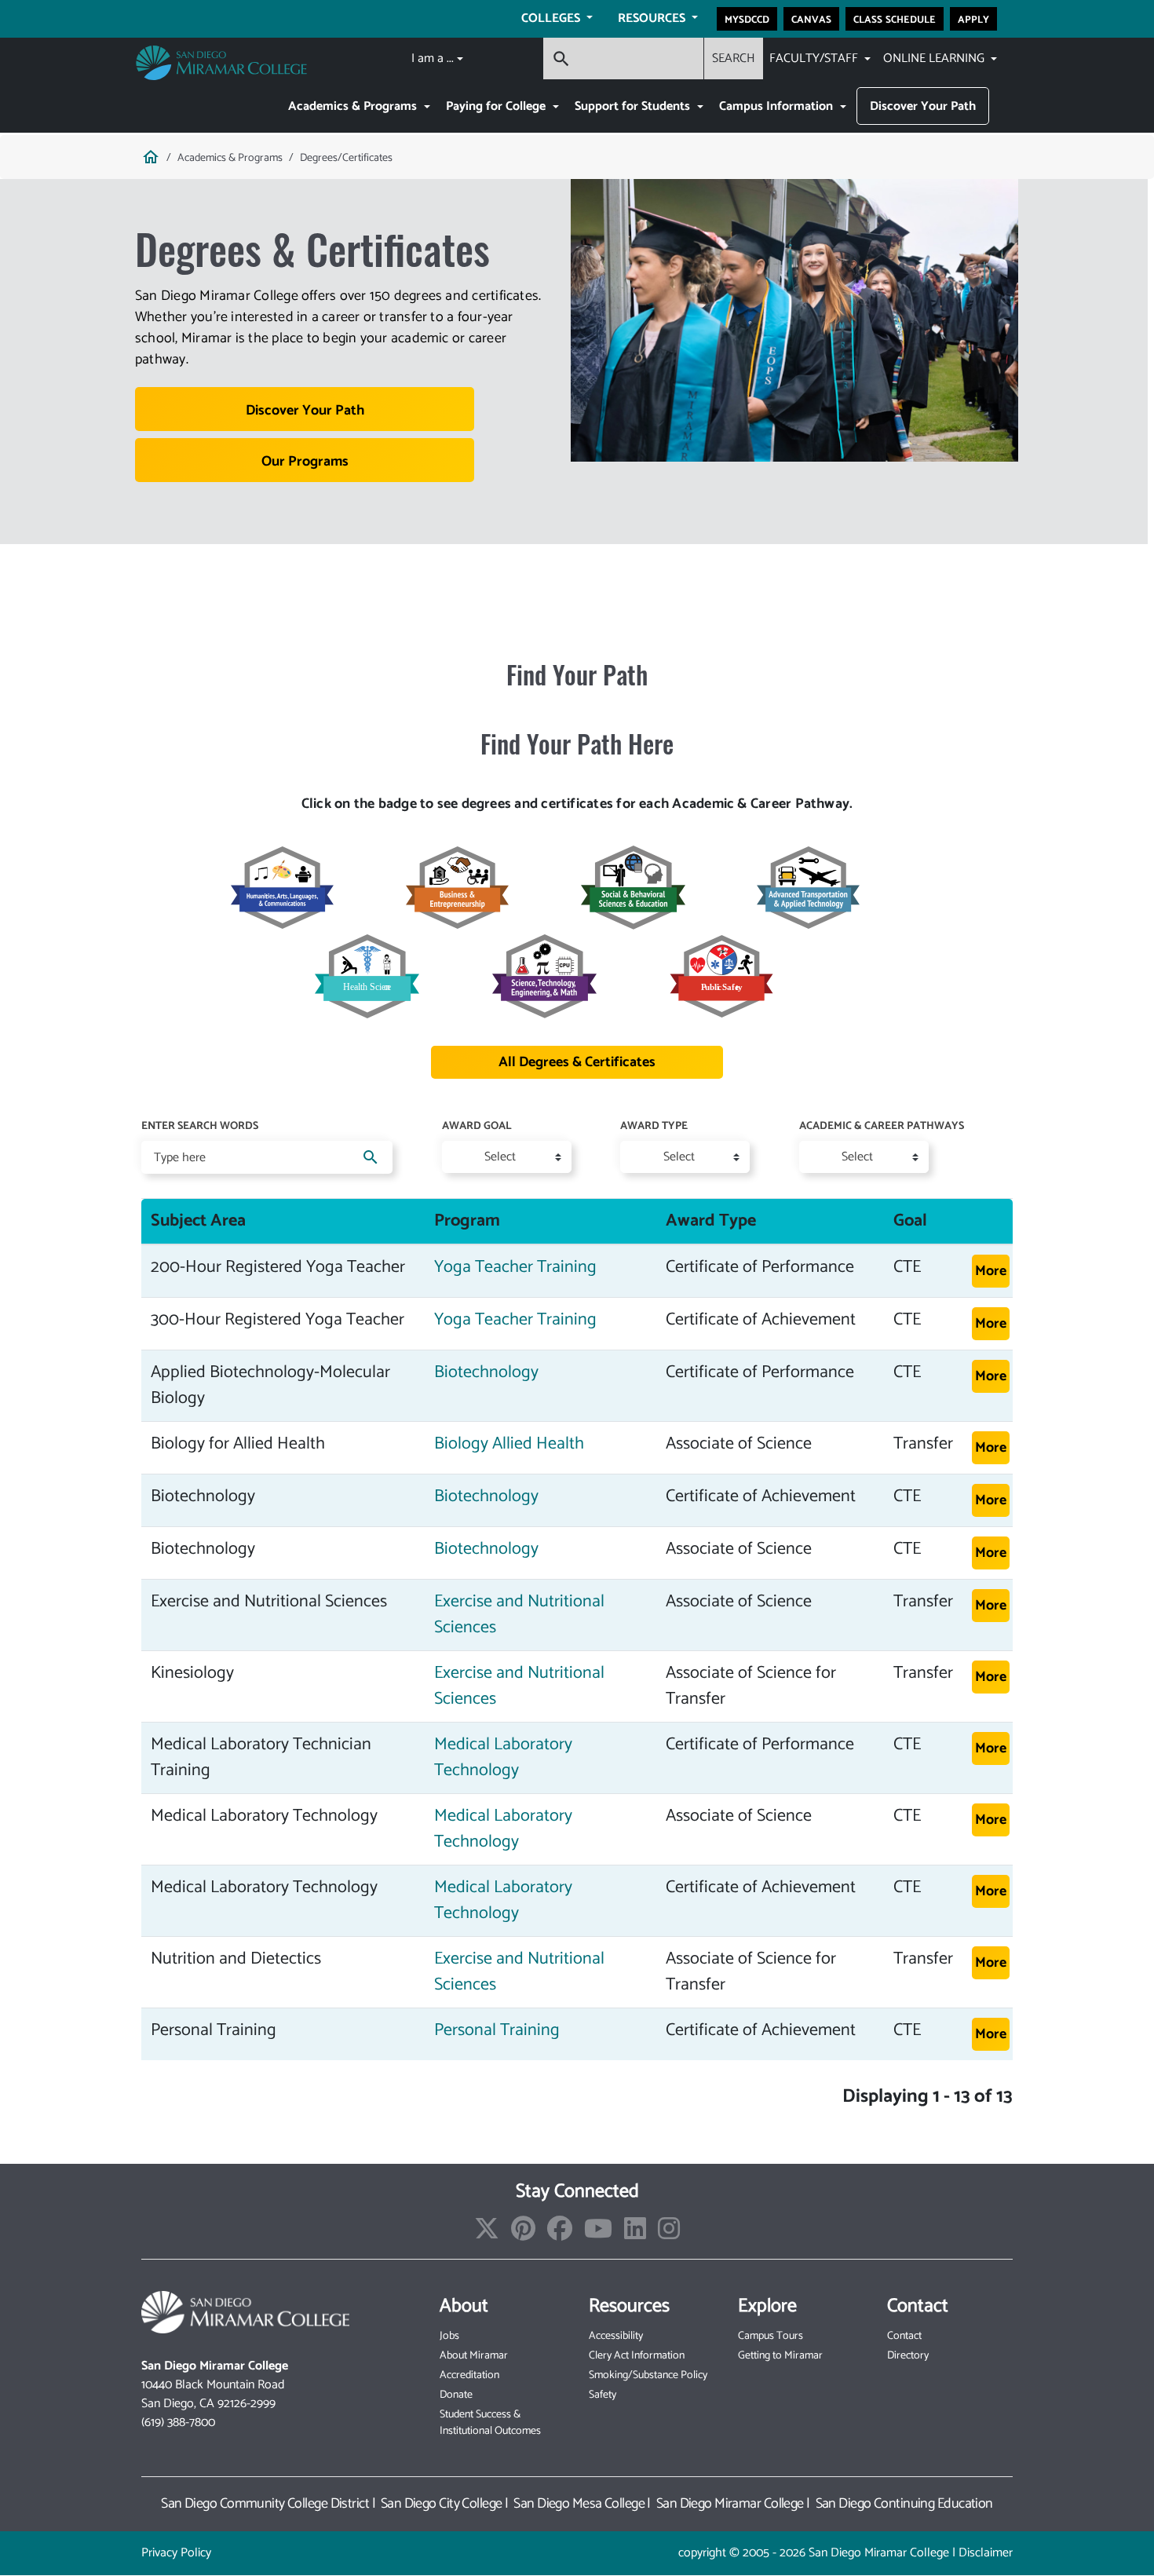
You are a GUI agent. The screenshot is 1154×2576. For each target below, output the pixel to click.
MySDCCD (747, 19)
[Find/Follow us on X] (487, 2234)
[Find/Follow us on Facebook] (560, 2234)
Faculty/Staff (815, 58)
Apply (973, 19)
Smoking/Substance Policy (648, 2375)
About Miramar (474, 2356)
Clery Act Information (637, 2356)
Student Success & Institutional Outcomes (490, 2423)
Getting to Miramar (780, 2356)
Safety (603, 2395)
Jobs (449, 2336)
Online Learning (935, 58)
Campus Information (778, 106)
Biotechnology (486, 1372)
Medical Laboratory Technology (503, 1758)
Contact (904, 2336)
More (991, 1271)
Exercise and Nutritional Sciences (519, 1615)
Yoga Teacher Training (515, 1267)
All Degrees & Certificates (577, 1062)
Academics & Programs (354, 106)
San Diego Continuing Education (904, 2504)
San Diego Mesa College (579, 2504)
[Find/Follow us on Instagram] (669, 2234)
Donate (456, 2395)
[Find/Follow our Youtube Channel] (598, 2234)
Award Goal (477, 1127)
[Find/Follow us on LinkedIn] (635, 2234)
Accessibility (616, 2336)
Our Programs (305, 462)
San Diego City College (442, 2504)
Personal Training (497, 2030)
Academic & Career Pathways (882, 1127)
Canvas (811, 19)
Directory (908, 2356)
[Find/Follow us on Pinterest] (523, 2234)
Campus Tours (771, 2336)
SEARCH (734, 58)
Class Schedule (895, 19)
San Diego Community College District (265, 2504)
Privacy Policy (176, 2553)
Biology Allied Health (509, 1444)
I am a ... (433, 58)
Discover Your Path (923, 106)
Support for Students (634, 106)
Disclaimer (986, 2553)
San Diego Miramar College (730, 2504)
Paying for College (497, 106)
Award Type (654, 1127)
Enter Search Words (200, 1127)
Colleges (552, 18)
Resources (653, 18)
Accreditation (469, 2375)
